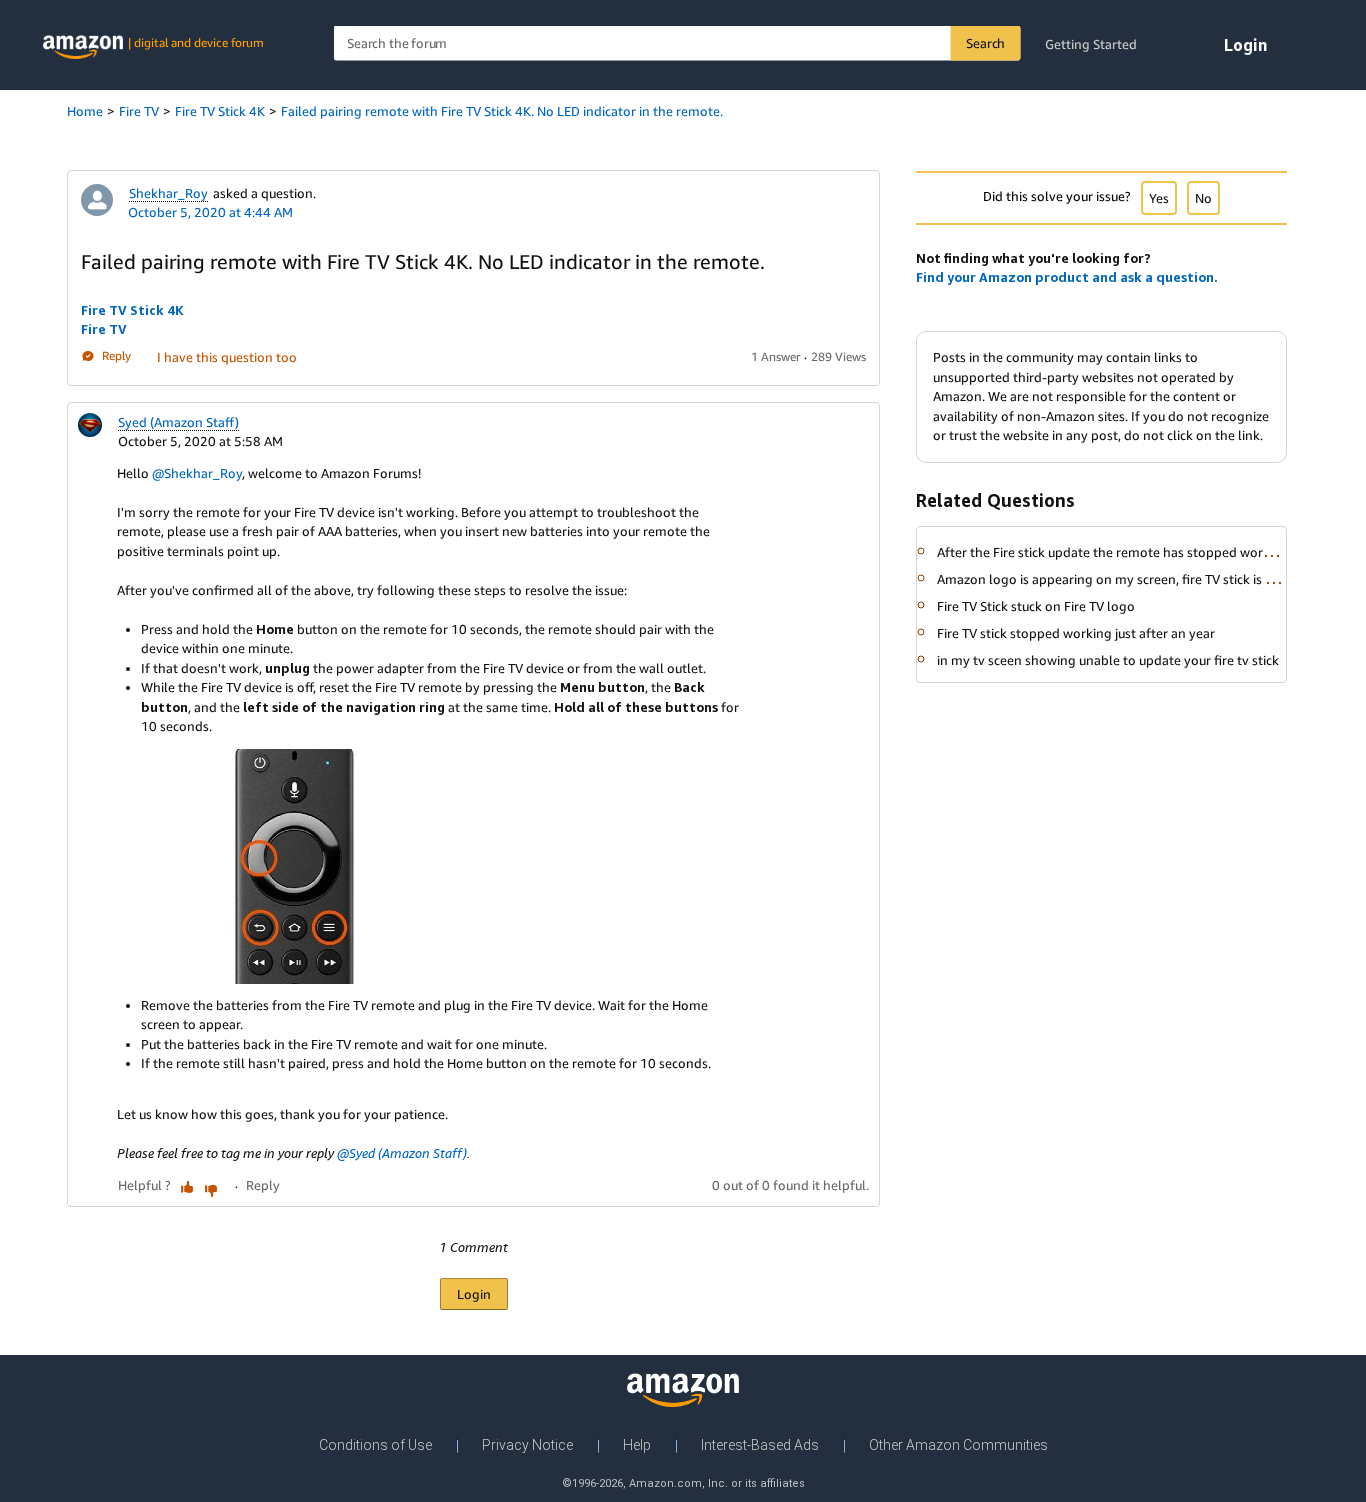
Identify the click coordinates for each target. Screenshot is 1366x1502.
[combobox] (677, 43)
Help (637, 1445)
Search (985, 43)
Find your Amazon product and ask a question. (1067, 277)
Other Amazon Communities (958, 1445)
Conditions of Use (375, 1445)
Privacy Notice (527, 1445)
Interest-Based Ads (760, 1445)
